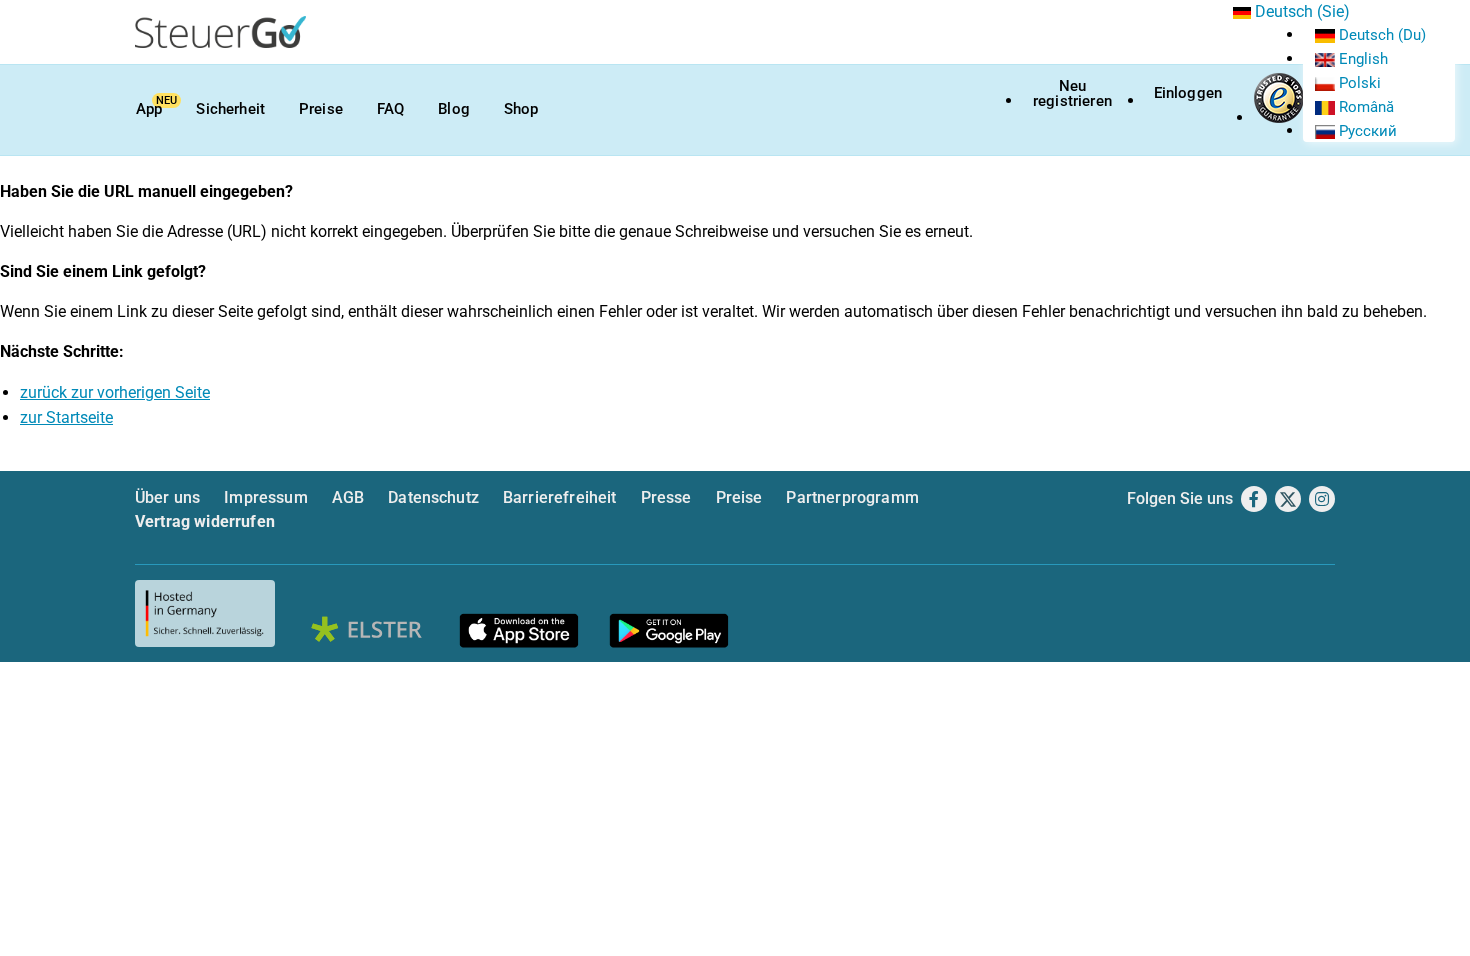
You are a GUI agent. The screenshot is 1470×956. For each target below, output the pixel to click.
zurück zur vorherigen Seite (115, 392)
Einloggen (1188, 93)
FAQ (390, 109)
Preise (321, 109)
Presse (666, 497)
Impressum (265, 497)
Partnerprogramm (852, 497)
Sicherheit (230, 109)
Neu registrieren (1072, 93)
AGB (348, 497)
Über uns (167, 497)
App (149, 109)
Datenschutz (433, 497)
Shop (521, 109)
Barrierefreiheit (560, 497)
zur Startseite (66, 417)
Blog (454, 109)
